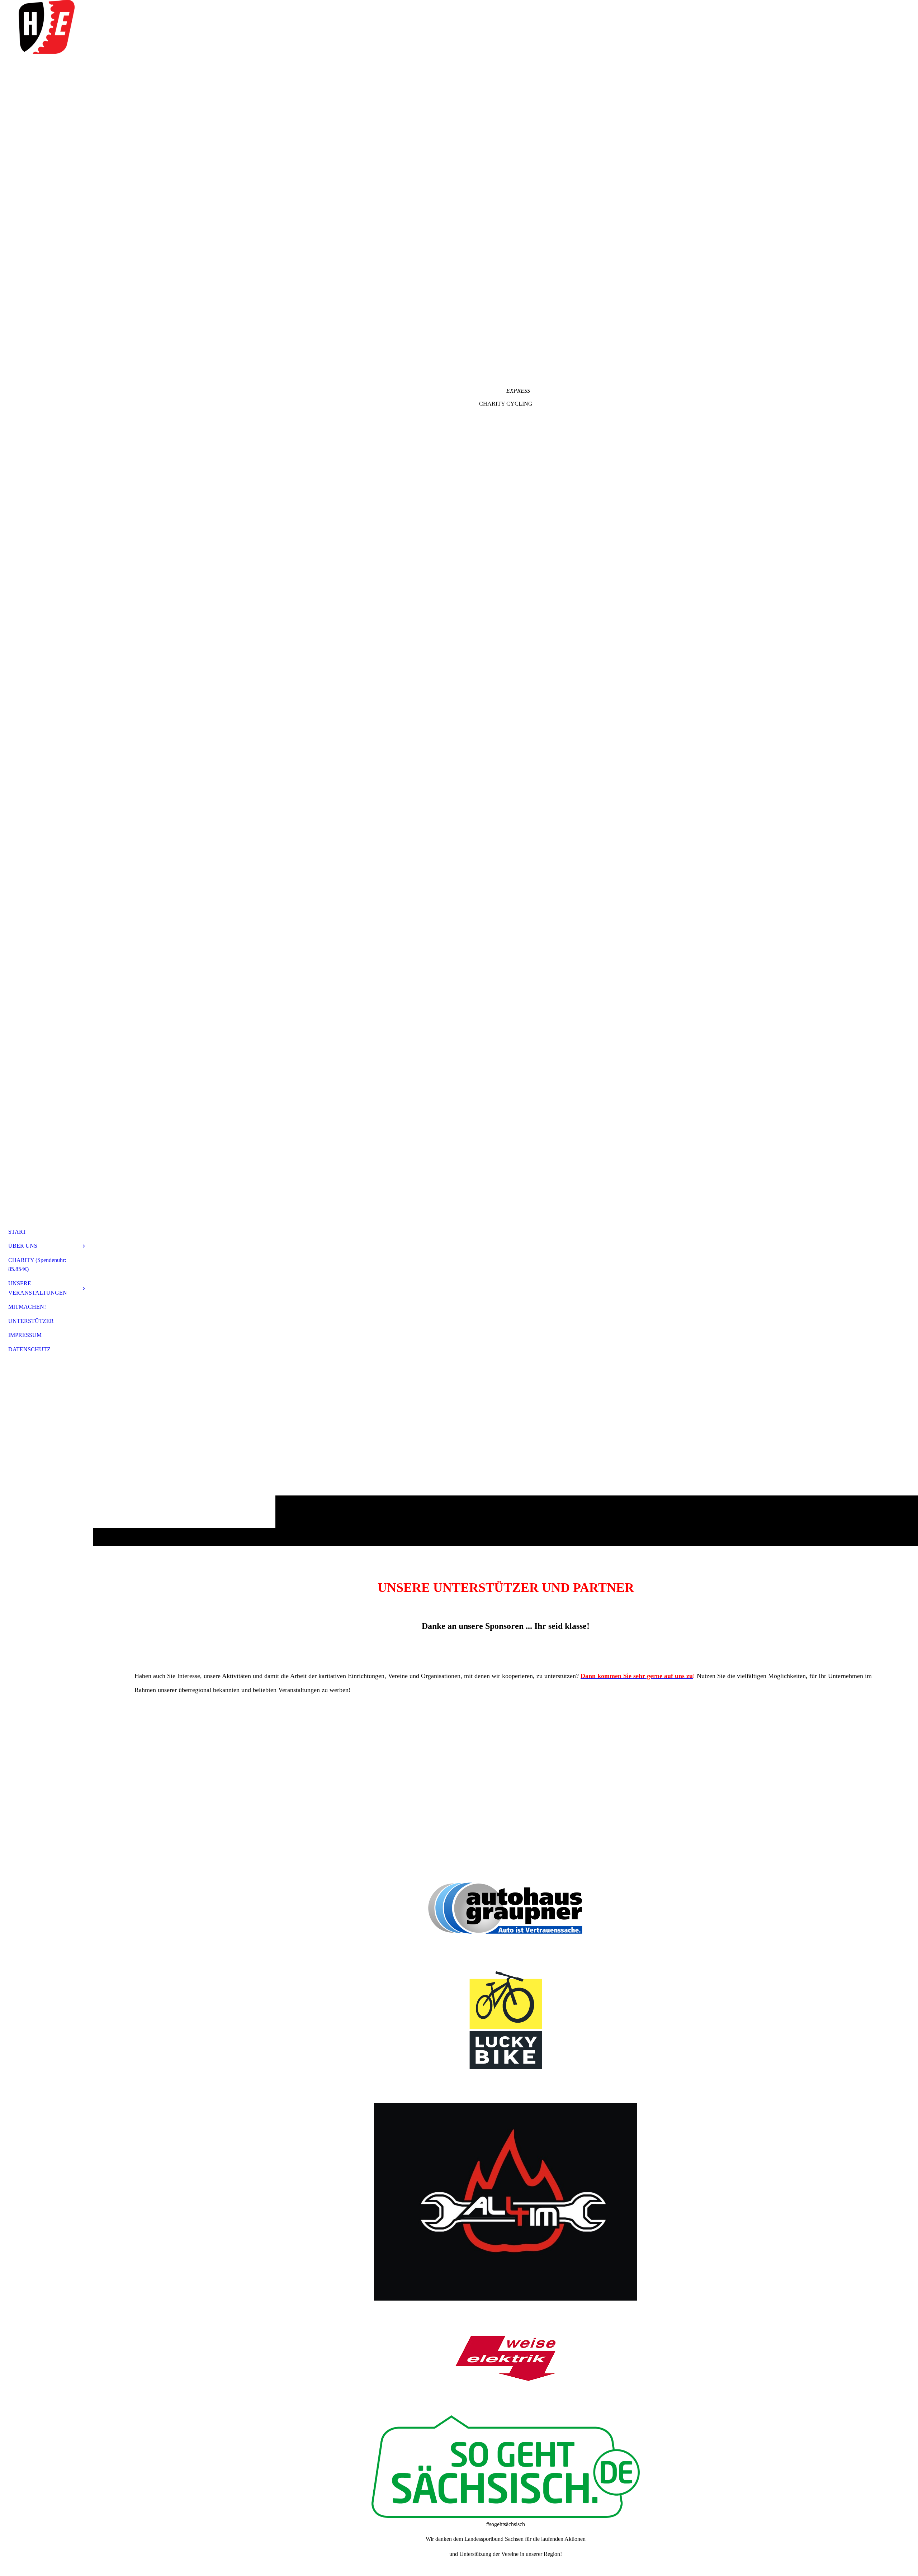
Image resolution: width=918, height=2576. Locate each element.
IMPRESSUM (25, 1335)
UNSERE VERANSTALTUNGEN (38, 1288)
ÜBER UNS (23, 1246)
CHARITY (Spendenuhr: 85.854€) (37, 1265)
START (17, 1232)
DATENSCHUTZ (29, 1349)
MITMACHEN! (27, 1307)
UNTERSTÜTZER (31, 1321)
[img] (47, 27)
